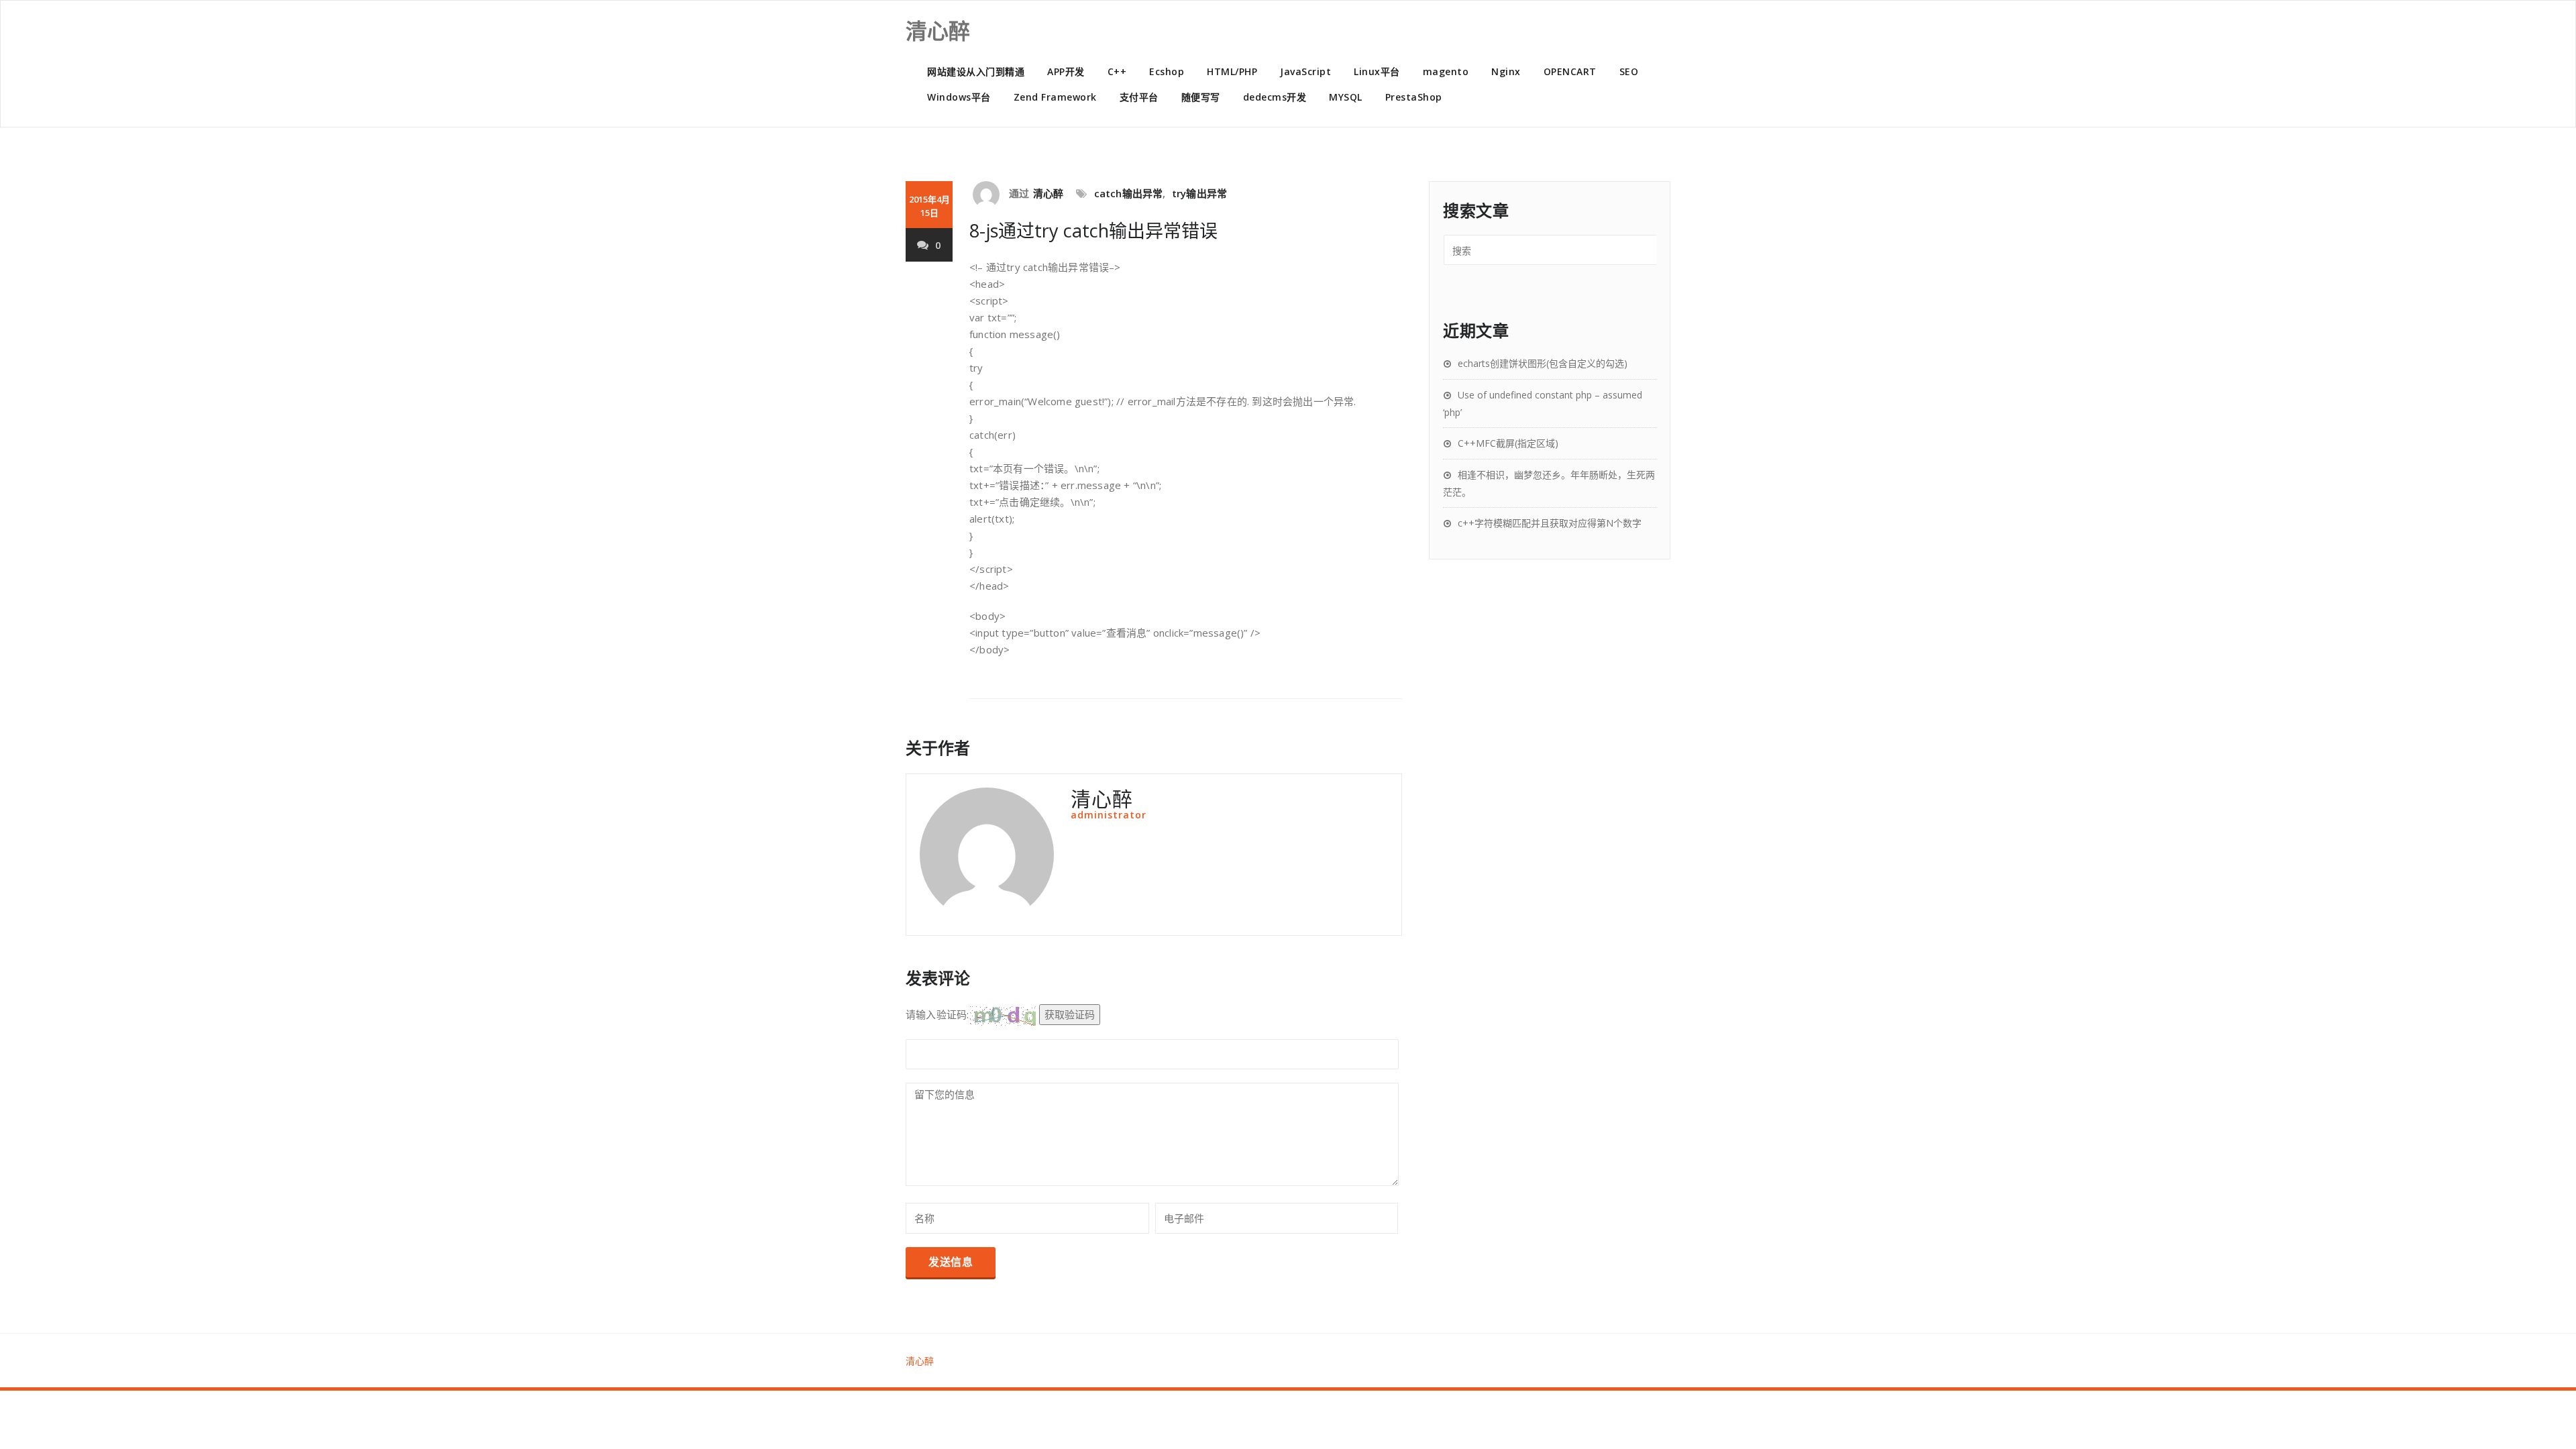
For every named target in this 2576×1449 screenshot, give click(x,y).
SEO (1629, 71)
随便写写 (1201, 97)
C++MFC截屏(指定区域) (1508, 443)
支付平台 (1139, 97)
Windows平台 (959, 97)
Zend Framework (1055, 97)
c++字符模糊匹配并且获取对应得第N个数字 (1550, 523)
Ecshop (1167, 71)
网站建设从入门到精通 (976, 71)
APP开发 (1066, 71)
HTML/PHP (1232, 71)
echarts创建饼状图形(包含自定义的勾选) (1543, 363)
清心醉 (1049, 193)
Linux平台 (1377, 71)
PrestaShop (1414, 97)
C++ (1117, 71)
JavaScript (1305, 71)
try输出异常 (1199, 193)
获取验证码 (1070, 1014)
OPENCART (1570, 71)
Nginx (1506, 71)
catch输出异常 (1129, 193)
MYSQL (1346, 97)
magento (1446, 71)
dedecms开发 (1275, 97)
